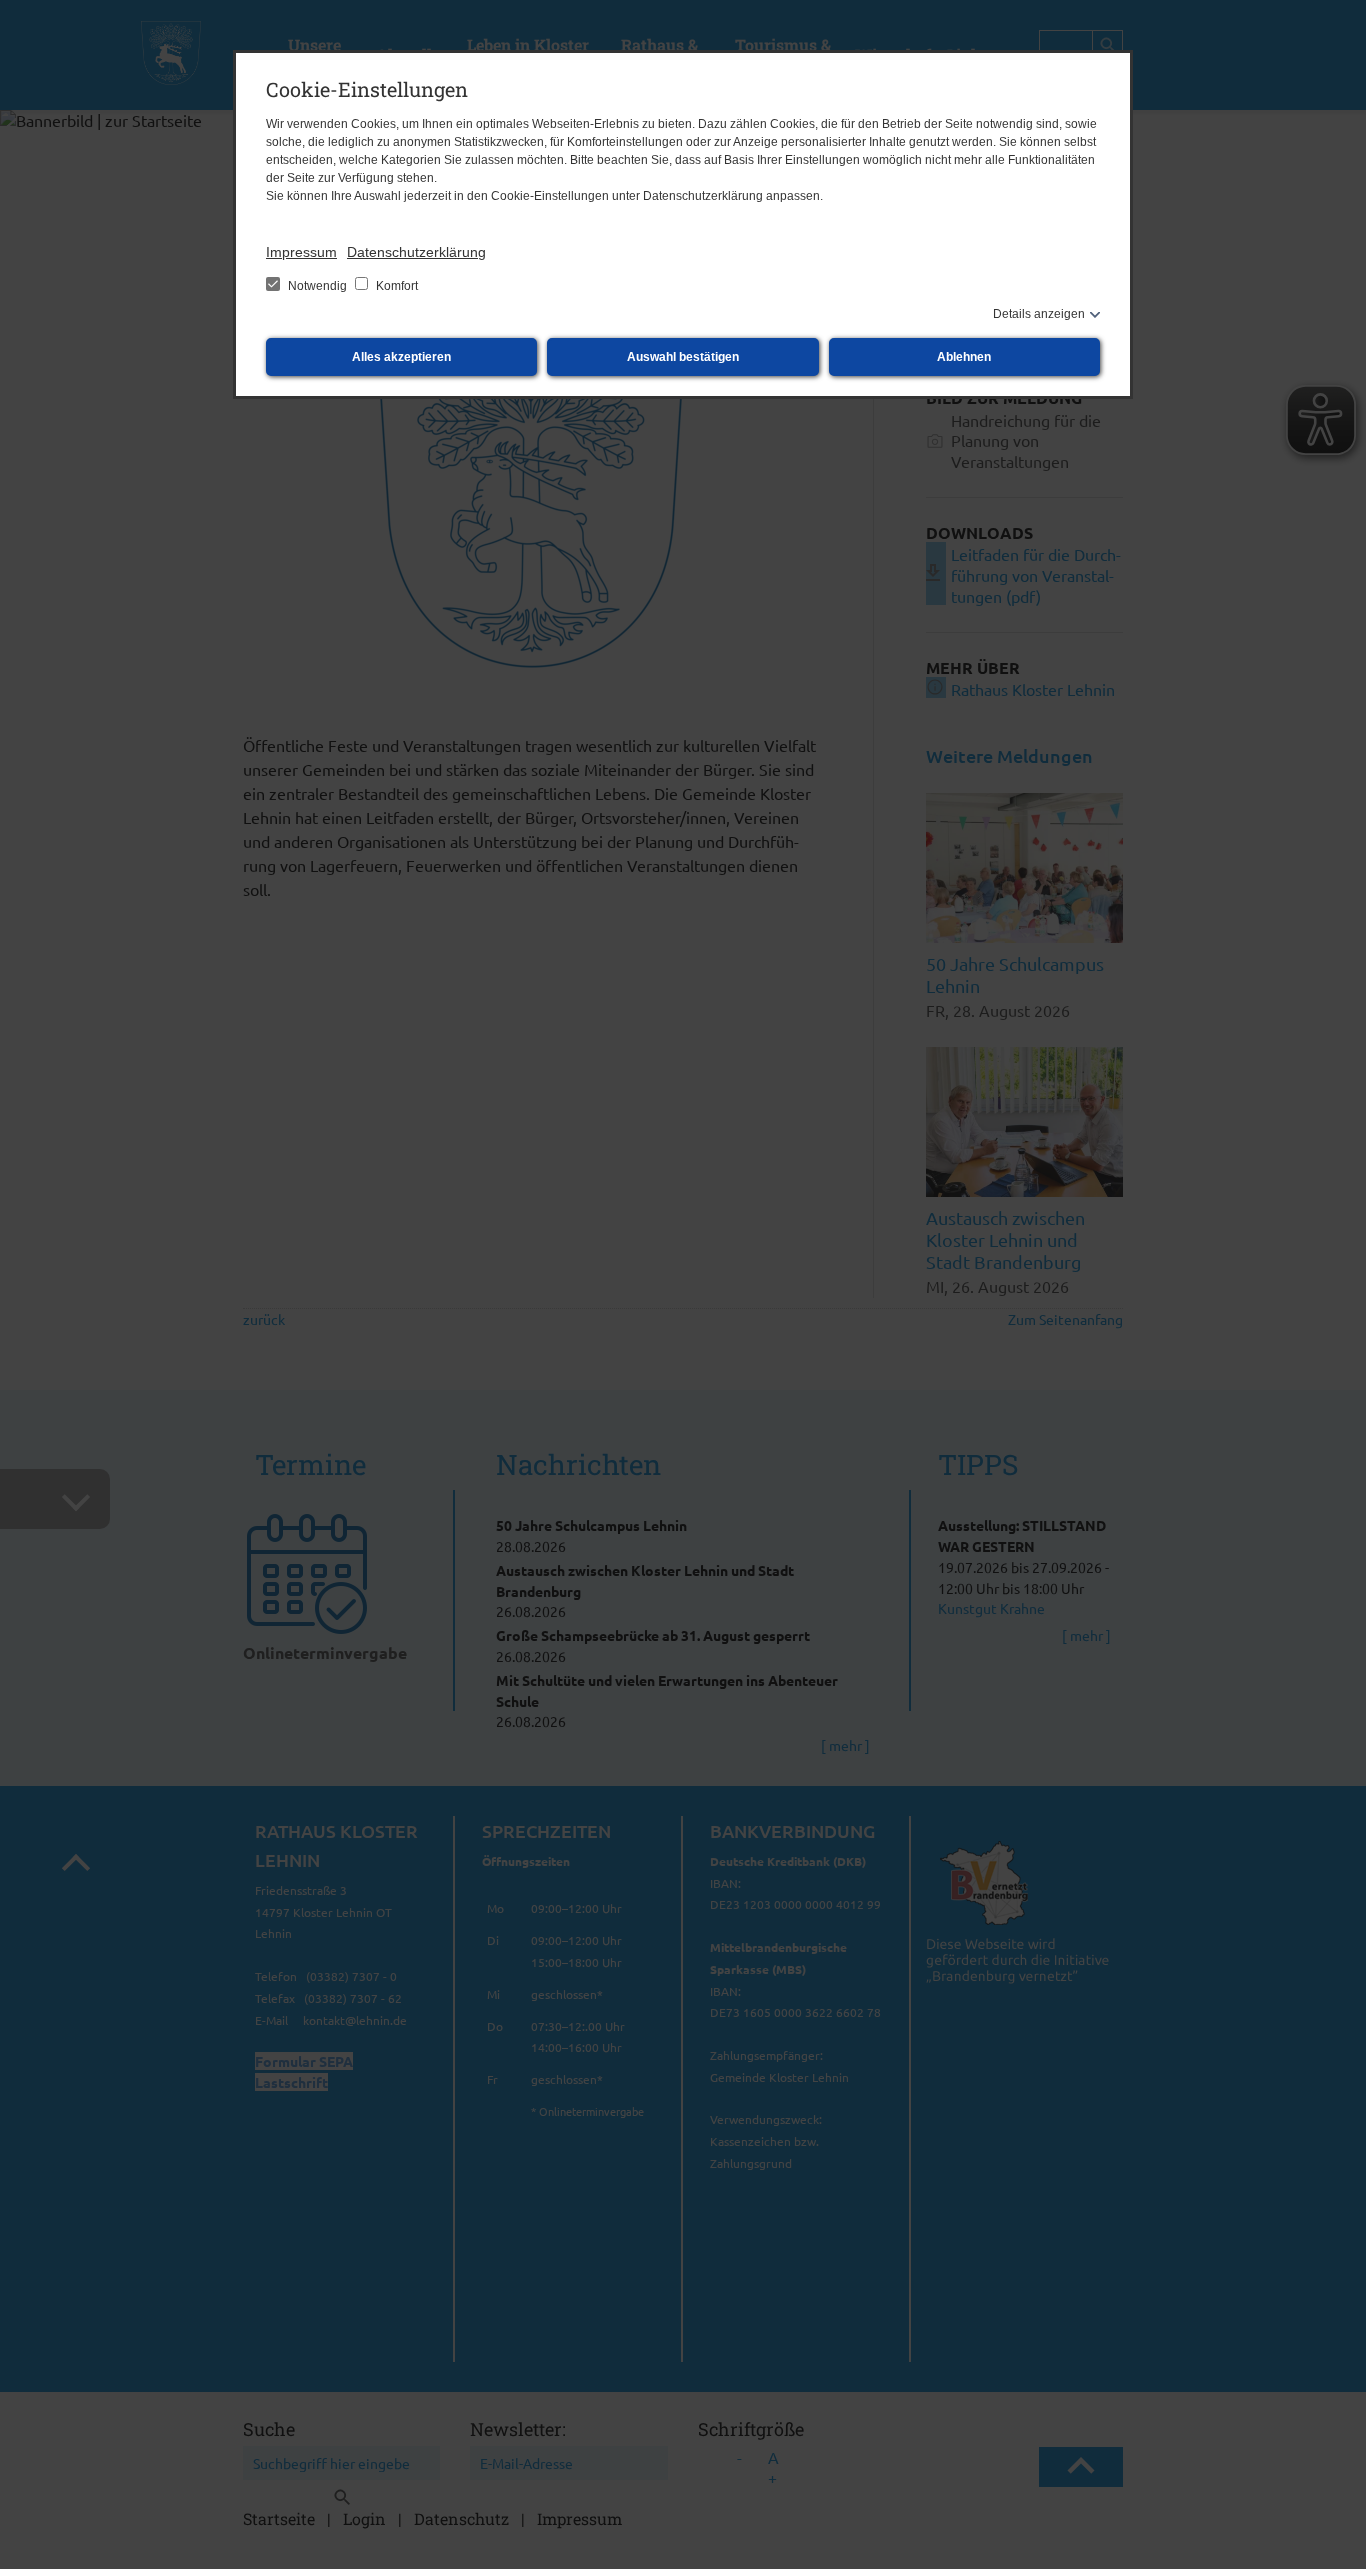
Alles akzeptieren (401, 357)
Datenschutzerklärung (416, 252)
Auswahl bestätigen (683, 357)
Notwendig (317, 286)
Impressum (301, 252)
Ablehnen (964, 357)
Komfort (395, 286)
